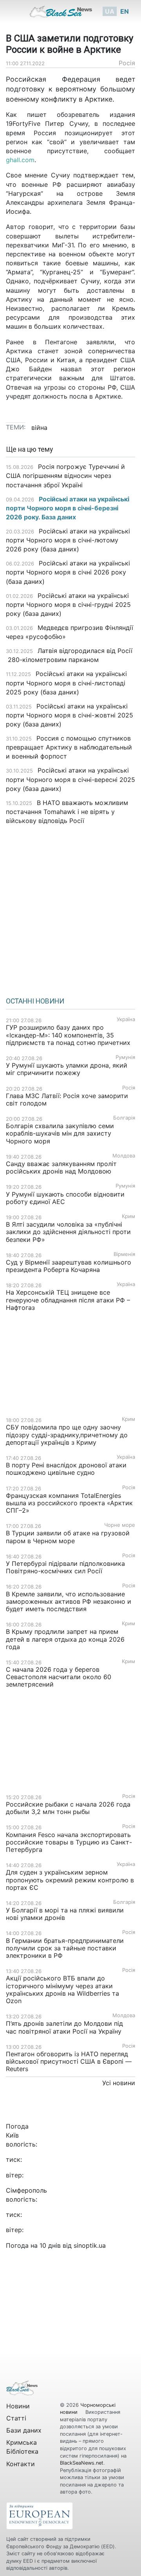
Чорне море (120, 1525)
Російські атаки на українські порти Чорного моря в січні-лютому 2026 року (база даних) (68, 540)
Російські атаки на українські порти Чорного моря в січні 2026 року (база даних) (68, 572)
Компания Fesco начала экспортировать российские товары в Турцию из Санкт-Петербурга (69, 1842)
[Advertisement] (70, 908)
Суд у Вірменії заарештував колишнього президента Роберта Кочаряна (69, 1266)
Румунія (125, 1057)
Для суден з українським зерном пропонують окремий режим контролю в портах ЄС (70, 1880)
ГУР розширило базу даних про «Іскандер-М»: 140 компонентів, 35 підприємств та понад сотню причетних (68, 1035)
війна (39, 428)
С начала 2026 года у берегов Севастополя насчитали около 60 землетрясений (59, 1677)
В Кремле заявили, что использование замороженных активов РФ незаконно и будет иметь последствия (69, 1601)
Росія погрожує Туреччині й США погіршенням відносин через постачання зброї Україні (65, 476)
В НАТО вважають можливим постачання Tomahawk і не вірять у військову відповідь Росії (67, 812)
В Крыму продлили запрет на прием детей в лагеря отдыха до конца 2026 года (65, 1639)
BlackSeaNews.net (82, 2463)
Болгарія (124, 1118)
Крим (128, 1216)
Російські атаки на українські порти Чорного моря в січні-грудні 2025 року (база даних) (68, 605)
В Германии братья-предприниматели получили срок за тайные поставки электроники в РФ (65, 1948)
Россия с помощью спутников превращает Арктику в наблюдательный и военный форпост (69, 747)
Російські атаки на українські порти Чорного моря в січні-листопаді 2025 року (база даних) (66, 683)
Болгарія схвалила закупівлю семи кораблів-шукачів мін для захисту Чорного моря (60, 1133)
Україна (126, 1019)
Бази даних (24, 2430)
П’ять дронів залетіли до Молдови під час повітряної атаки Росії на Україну (64, 2027)
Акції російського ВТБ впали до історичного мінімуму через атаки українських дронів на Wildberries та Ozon (62, 1989)
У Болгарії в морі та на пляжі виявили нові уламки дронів (65, 1914)
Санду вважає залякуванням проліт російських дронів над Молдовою (61, 1167)
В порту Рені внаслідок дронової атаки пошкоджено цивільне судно (66, 1469)
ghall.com (20, 160)
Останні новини (35, 1001)
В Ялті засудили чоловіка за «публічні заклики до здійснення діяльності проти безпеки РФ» (68, 1232)
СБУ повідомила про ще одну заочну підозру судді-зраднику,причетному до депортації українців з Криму (67, 1435)
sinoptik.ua (90, 2245)
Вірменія (124, 1254)
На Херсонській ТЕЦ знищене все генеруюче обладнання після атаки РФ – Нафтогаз (68, 1300)
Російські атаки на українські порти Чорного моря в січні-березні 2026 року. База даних (68, 508)
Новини (18, 2406)
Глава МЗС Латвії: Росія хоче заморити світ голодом (67, 1099)
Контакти (21, 2464)
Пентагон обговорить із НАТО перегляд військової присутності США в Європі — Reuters (69, 2061)
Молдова (124, 1156)
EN (125, 11)
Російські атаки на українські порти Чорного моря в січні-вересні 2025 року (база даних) (70, 779)
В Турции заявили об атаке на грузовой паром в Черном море (68, 1537)
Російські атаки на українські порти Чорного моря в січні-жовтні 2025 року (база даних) (70, 715)
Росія (127, 63)
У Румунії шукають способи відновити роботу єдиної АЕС (65, 1198)
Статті (16, 2418)
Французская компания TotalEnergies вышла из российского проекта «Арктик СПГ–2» (69, 1503)
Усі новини (119, 2083)
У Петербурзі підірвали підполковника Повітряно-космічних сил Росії (65, 1567)
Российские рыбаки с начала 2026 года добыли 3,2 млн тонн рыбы (68, 1808)
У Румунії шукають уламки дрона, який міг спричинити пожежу (67, 1069)
